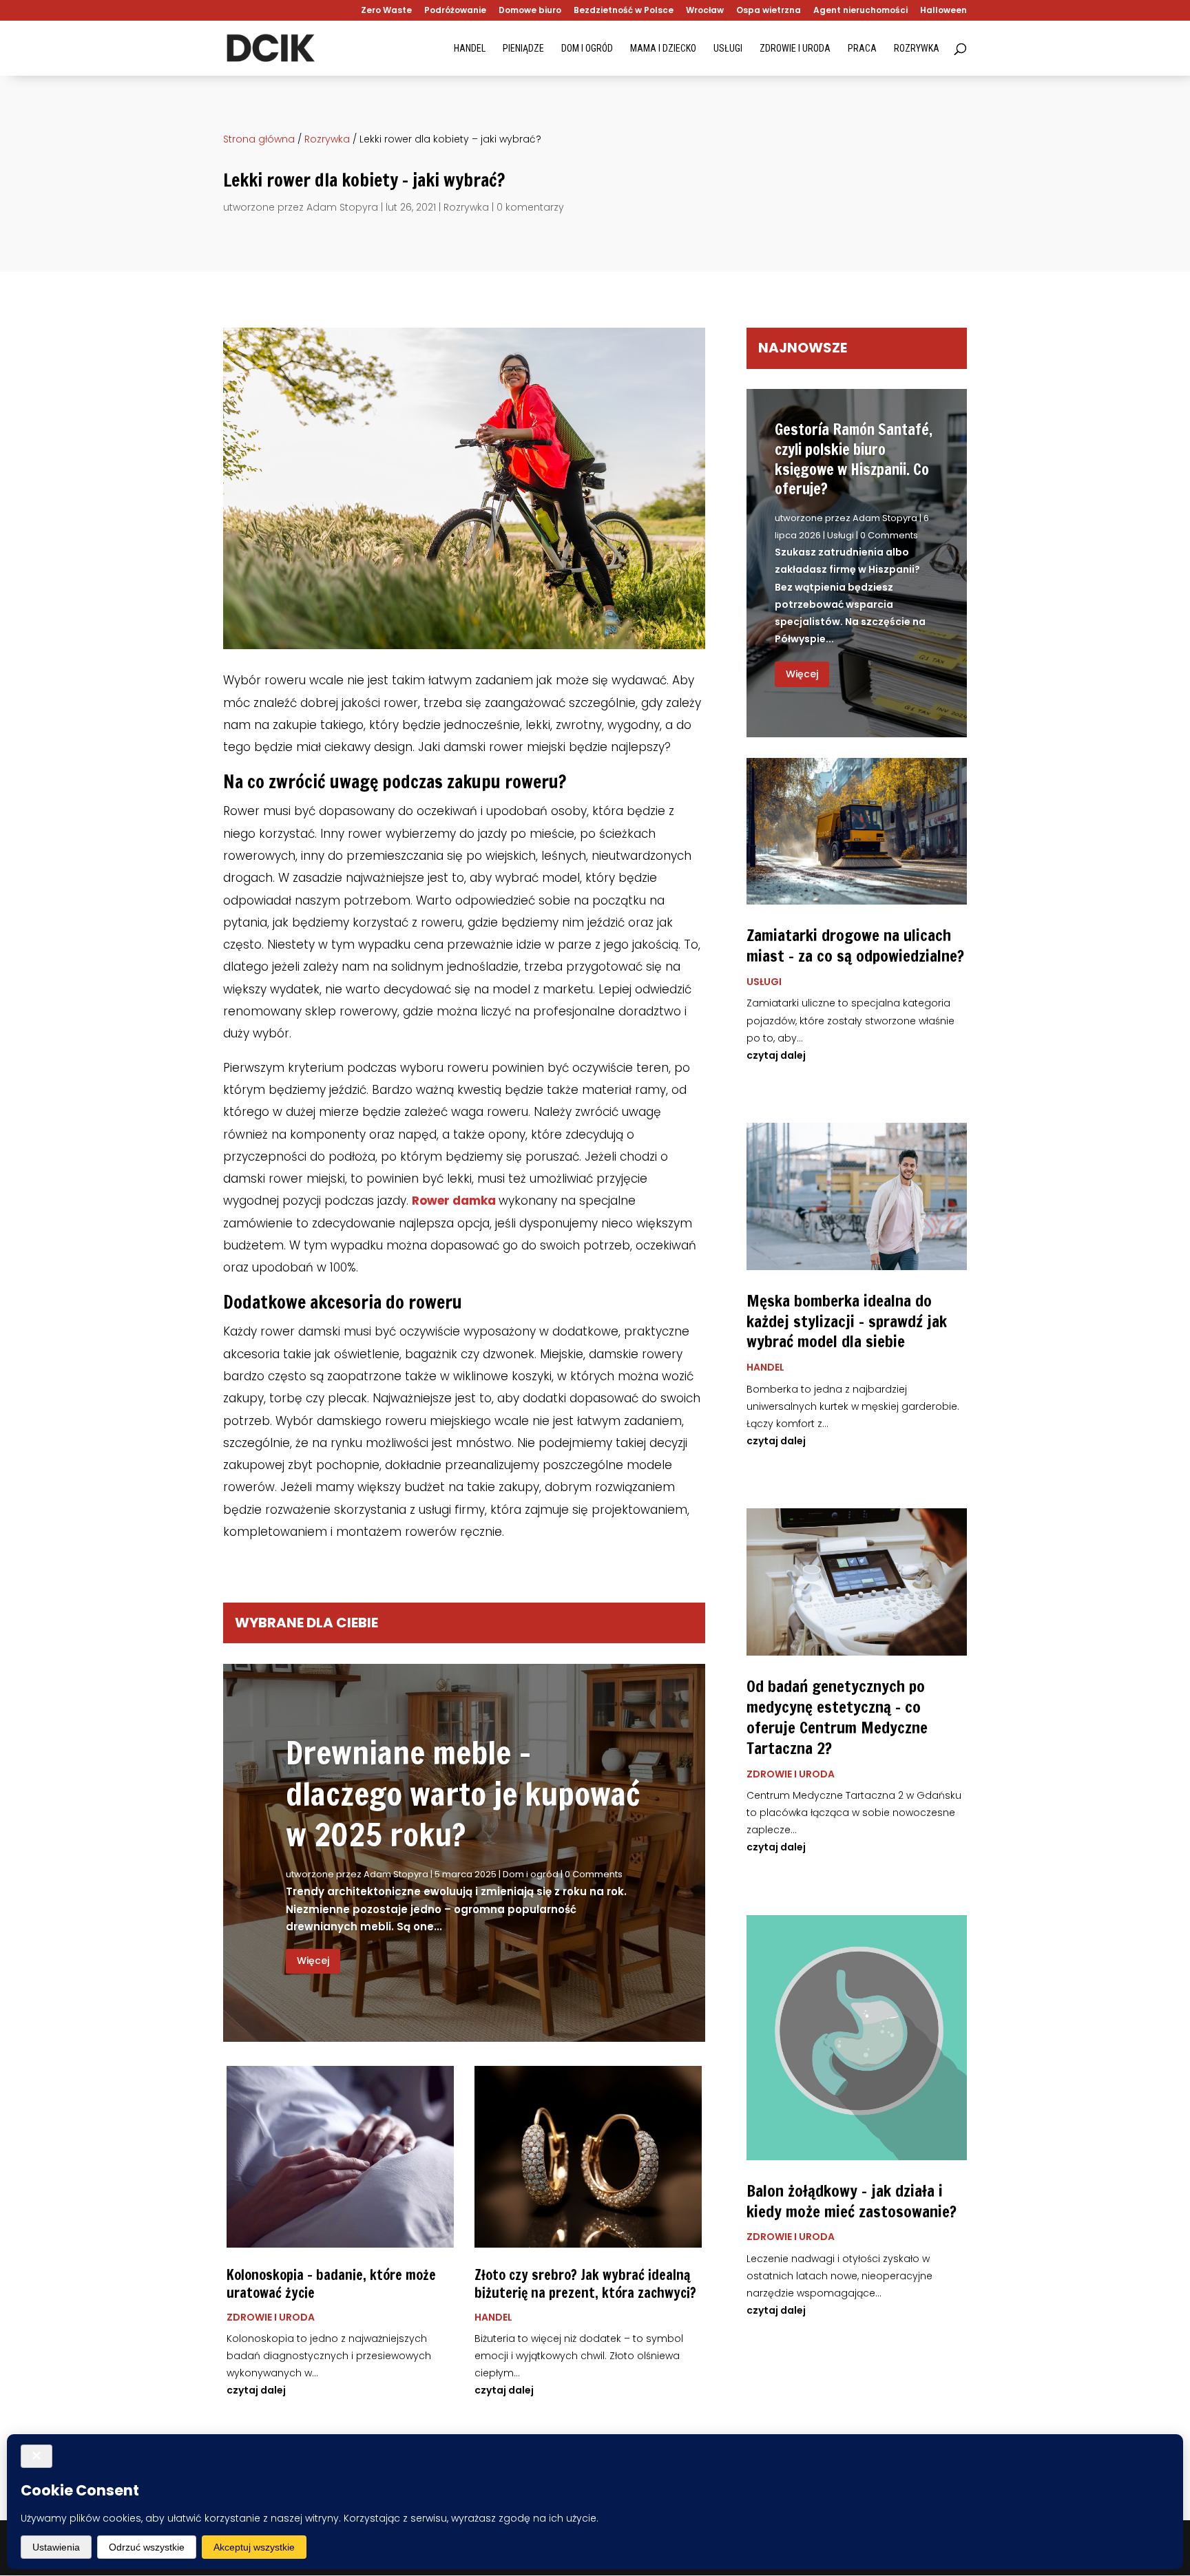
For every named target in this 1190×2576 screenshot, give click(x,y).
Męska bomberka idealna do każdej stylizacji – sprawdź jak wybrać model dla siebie (847, 1321)
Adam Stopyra (342, 207)
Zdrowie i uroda (271, 2317)
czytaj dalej (256, 2390)
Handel (493, 2317)
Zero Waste (386, 11)
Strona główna (259, 139)
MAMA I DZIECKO (663, 49)
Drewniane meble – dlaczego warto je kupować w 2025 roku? (463, 1794)
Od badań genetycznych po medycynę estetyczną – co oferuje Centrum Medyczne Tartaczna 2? (837, 1717)
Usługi (841, 535)
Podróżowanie (455, 11)
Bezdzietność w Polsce (624, 11)
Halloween (943, 11)
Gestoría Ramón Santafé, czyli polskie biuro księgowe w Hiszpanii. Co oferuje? (854, 459)
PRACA (862, 49)
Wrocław (705, 11)
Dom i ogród (531, 1874)
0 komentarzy (530, 207)
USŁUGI (728, 49)
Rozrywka (327, 139)
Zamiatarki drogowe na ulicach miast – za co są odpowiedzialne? (855, 946)
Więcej (313, 1961)
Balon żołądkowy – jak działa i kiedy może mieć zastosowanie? (852, 2201)
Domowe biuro (530, 11)
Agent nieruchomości (860, 11)
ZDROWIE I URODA (795, 49)
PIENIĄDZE (523, 49)
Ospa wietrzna (769, 11)
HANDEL (470, 49)
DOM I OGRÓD (587, 49)
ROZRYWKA (917, 49)
